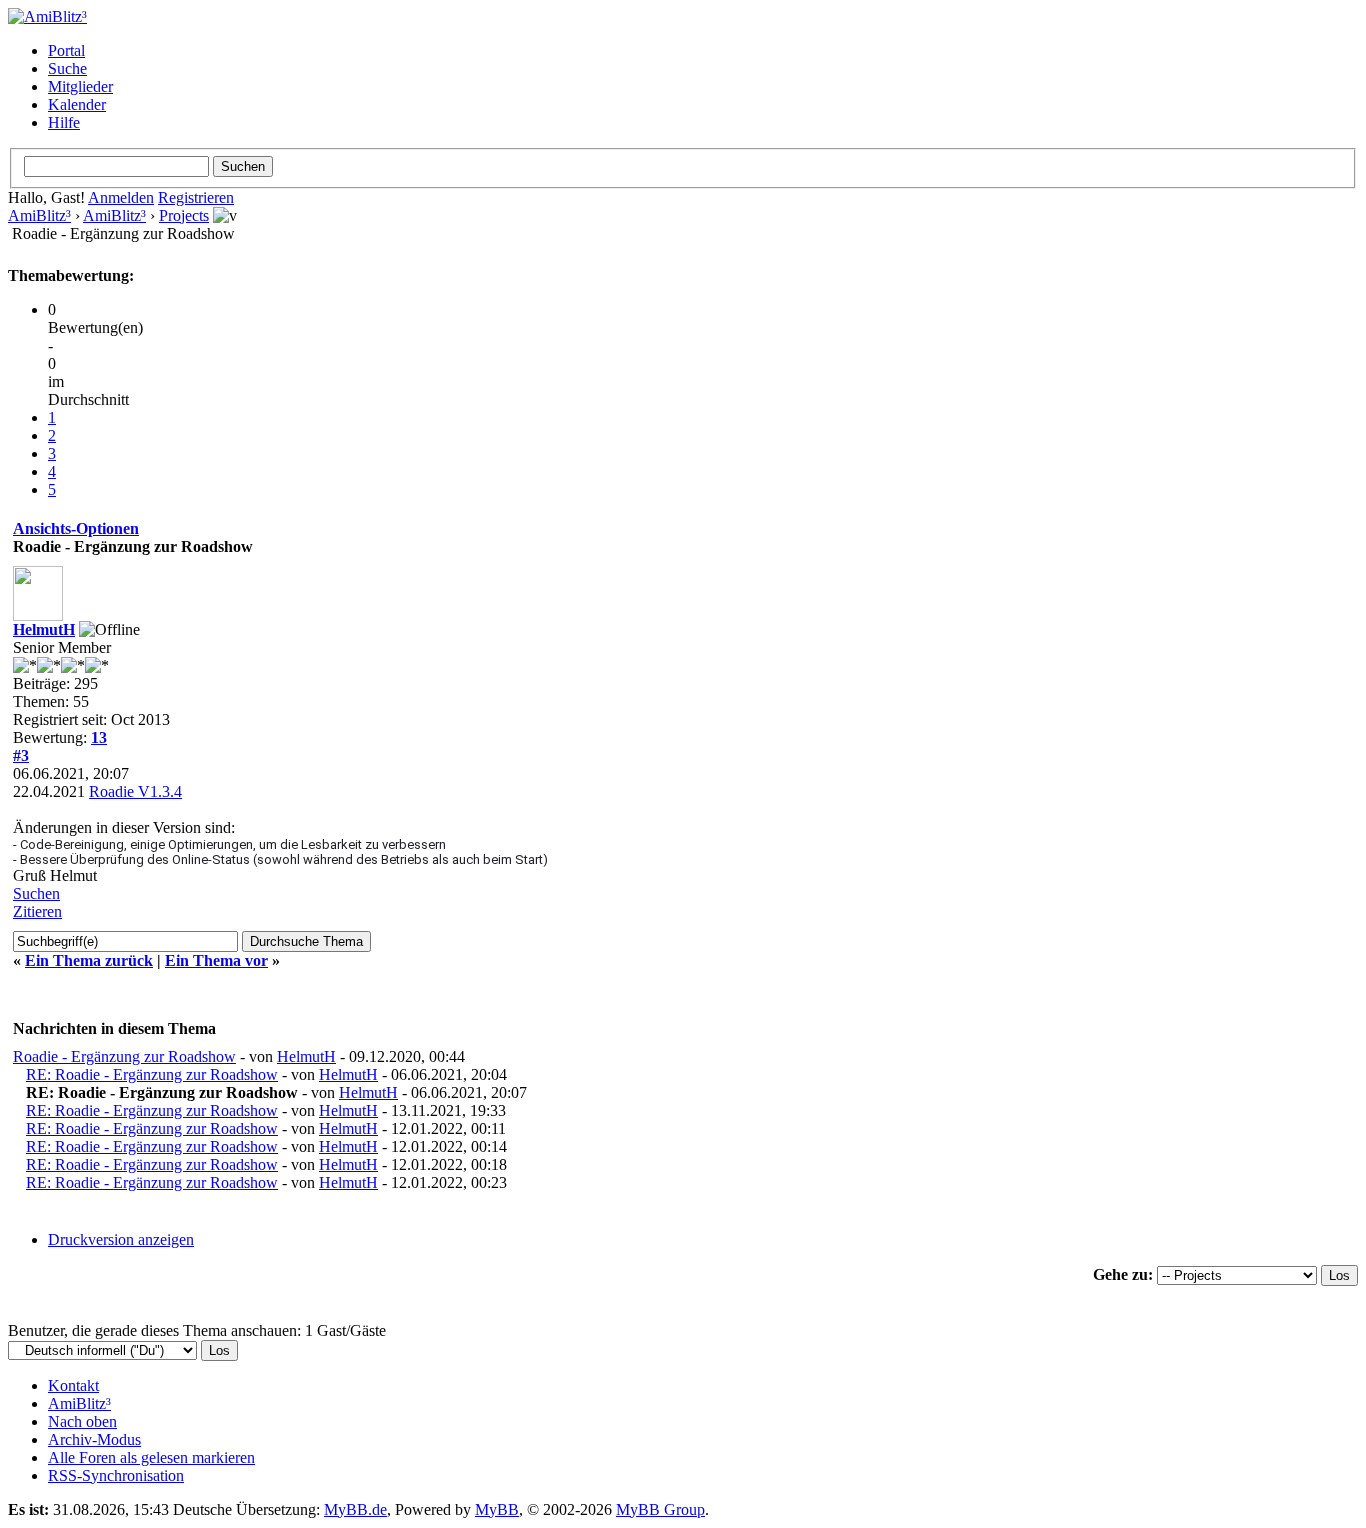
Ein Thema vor (216, 960)
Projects (184, 215)
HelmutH (44, 629)
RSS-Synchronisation (116, 1475)
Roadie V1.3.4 (135, 791)
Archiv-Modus (94, 1439)
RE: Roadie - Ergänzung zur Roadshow (152, 1074)
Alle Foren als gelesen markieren (151, 1457)
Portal (66, 50)
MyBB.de (355, 1509)
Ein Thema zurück (89, 960)
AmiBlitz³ (39, 215)
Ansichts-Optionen (76, 528)
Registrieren (196, 197)
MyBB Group (660, 1509)
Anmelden (121, 197)
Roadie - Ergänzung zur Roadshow (124, 1056)
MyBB (497, 1509)
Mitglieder (80, 86)
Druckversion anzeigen (121, 1239)
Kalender (77, 104)
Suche (67, 68)
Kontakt (73, 1385)
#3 (21, 755)
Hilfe (64, 122)
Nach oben (82, 1421)
